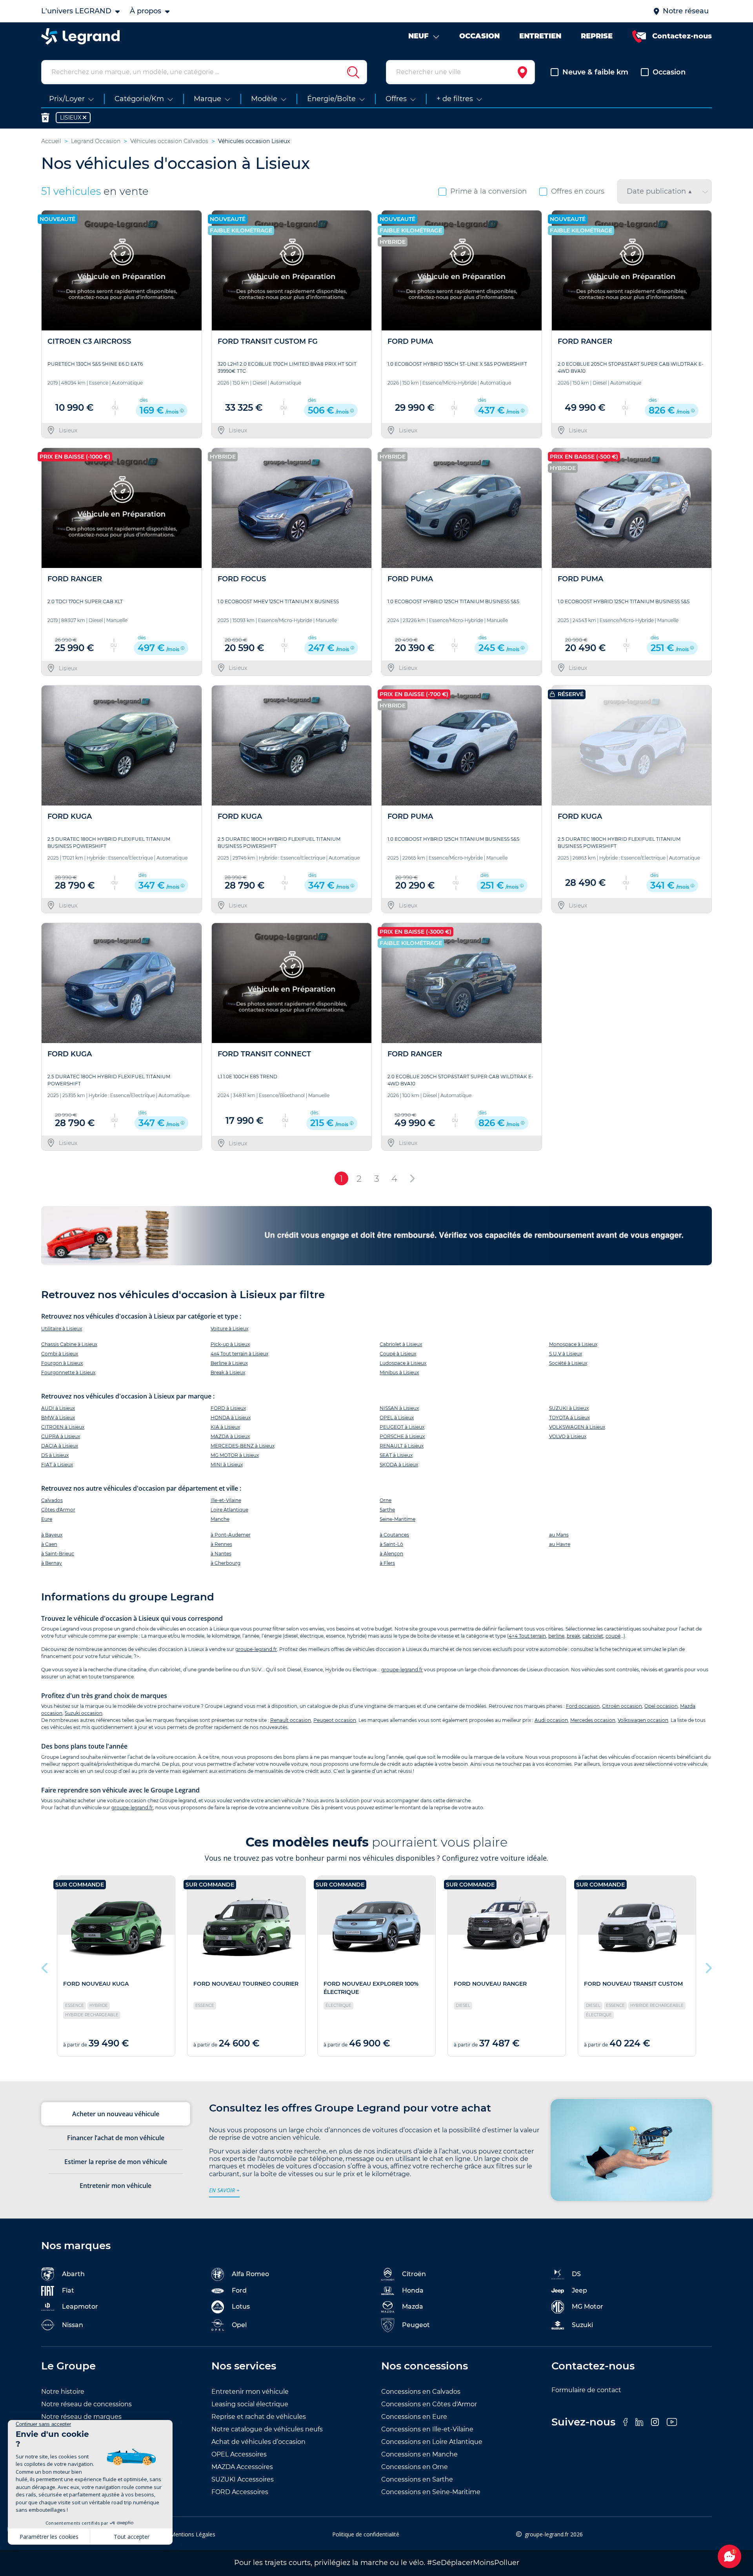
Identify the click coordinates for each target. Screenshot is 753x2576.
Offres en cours (578, 191)
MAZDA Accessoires (242, 2467)
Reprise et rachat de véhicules (259, 2417)
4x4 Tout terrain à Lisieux (239, 1354)
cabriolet (593, 1636)
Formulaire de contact (586, 2390)
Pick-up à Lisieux (230, 1344)
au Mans (559, 1535)
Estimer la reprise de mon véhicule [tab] (116, 2162)
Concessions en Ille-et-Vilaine (427, 2429)
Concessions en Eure (414, 2417)
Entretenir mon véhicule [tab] (115, 2186)
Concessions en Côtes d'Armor (429, 2404)
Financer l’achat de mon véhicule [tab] (116, 2138)
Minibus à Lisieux (399, 1372)
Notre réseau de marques (81, 2417)
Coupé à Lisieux (398, 1354)
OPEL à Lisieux (397, 1418)
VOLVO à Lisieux (568, 1436)
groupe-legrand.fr (256, 1649)
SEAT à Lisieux (396, 1455)
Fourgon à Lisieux (62, 1363)
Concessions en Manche (419, 2454)
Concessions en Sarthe (417, 2479)
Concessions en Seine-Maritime (431, 2492)
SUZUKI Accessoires (243, 2479)
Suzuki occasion (84, 1713)
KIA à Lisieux (225, 1427)
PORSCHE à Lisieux (402, 1436)
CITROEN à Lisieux (63, 1427)
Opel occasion (661, 1706)
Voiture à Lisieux (229, 1329)
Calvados (52, 1500)
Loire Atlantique (229, 1510)
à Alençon (391, 1554)
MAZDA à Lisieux (230, 1436)
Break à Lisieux (228, 1372)
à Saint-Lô (391, 1544)
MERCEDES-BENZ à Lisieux (243, 1446)
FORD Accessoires (240, 2492)
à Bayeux (52, 1535)
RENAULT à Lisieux (402, 1446)
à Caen (49, 1544)
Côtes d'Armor (58, 1510)
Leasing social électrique (250, 2404)
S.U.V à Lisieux (566, 1354)
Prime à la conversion (488, 191)
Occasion (669, 72)
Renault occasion (291, 1720)
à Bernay (52, 1563)
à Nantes (221, 1554)
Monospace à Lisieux (573, 1344)
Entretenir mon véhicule (250, 2392)
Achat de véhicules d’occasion (258, 2442)
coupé (613, 1636)
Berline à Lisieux (229, 1363)
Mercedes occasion (593, 1720)
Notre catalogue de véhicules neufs (267, 2429)
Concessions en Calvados (421, 2392)
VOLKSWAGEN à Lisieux (577, 1427)
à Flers (387, 1563)
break (573, 1636)
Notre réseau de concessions (86, 2404)
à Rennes (221, 1544)
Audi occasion (551, 1720)
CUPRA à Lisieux (61, 1436)
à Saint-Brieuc (58, 1554)
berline (556, 1636)
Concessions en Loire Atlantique (432, 2442)
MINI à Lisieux (227, 1465)
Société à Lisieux (568, 1363)
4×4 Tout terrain (527, 1636)
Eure (47, 1519)
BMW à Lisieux (58, 1418)
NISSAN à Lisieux (399, 1408)
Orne (386, 1500)
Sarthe (387, 1510)
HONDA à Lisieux (231, 1418)
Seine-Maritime (397, 1519)
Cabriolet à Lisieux (401, 1344)
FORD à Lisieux (228, 1408)
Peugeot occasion (335, 1720)
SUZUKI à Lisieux (569, 1408)
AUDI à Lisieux (58, 1408)
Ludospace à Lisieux (403, 1363)
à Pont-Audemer (231, 1535)
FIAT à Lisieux (57, 1465)
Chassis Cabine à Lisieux (69, 1344)
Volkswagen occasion (643, 1720)
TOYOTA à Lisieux (569, 1418)
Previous (45, 1966)
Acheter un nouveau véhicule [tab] (116, 2114)
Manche (220, 1519)
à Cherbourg (226, 1563)
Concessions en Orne (415, 2467)
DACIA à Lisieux (60, 1446)
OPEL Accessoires (239, 2454)
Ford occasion (583, 1706)
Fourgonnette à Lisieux (68, 1372)
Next (708, 1966)
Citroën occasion (622, 1706)
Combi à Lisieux (60, 1354)
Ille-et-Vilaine (226, 1500)
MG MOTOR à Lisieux (235, 1455)
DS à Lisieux (55, 1455)
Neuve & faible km (595, 72)
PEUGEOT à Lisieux (402, 1427)
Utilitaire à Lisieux (62, 1329)
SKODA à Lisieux (399, 1465)
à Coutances (394, 1535)
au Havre (560, 1544)
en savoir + (224, 2190)
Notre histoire (63, 2392)
